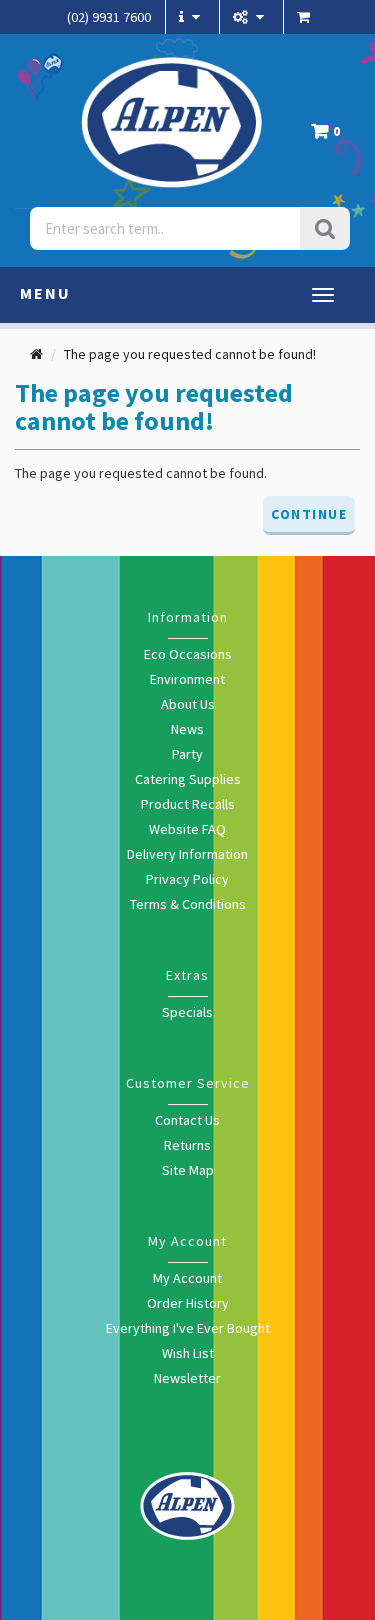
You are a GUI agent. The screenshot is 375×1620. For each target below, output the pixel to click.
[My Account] (251, 17)
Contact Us (187, 1120)
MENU (45, 293)
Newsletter (187, 1378)
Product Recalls (188, 804)
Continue (309, 514)
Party (187, 754)
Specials (187, 1012)
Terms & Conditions (188, 904)
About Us (188, 704)
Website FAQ (187, 829)
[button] (330, 136)
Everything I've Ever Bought (188, 1328)
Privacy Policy (187, 879)
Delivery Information (187, 854)
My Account (187, 1278)
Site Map (188, 1170)
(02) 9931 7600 (109, 17)
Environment (187, 679)
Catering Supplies (188, 779)
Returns (187, 1145)
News (187, 729)
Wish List (188, 1353)
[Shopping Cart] (306, 17)
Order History (188, 1303)
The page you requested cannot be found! (190, 354)
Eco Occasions (188, 654)
